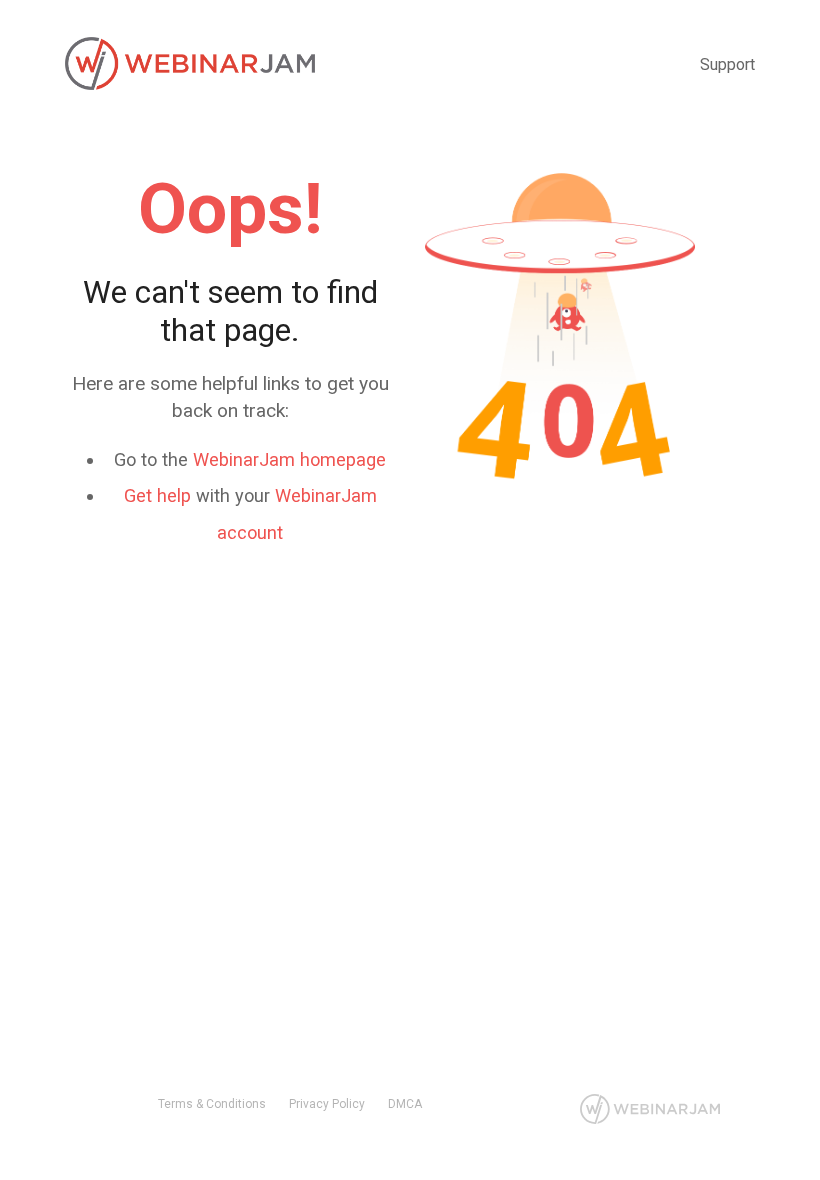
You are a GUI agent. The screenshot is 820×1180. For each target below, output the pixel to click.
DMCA (405, 1104)
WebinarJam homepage (289, 459)
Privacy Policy (327, 1104)
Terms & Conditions (212, 1104)
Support (727, 64)
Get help (157, 495)
